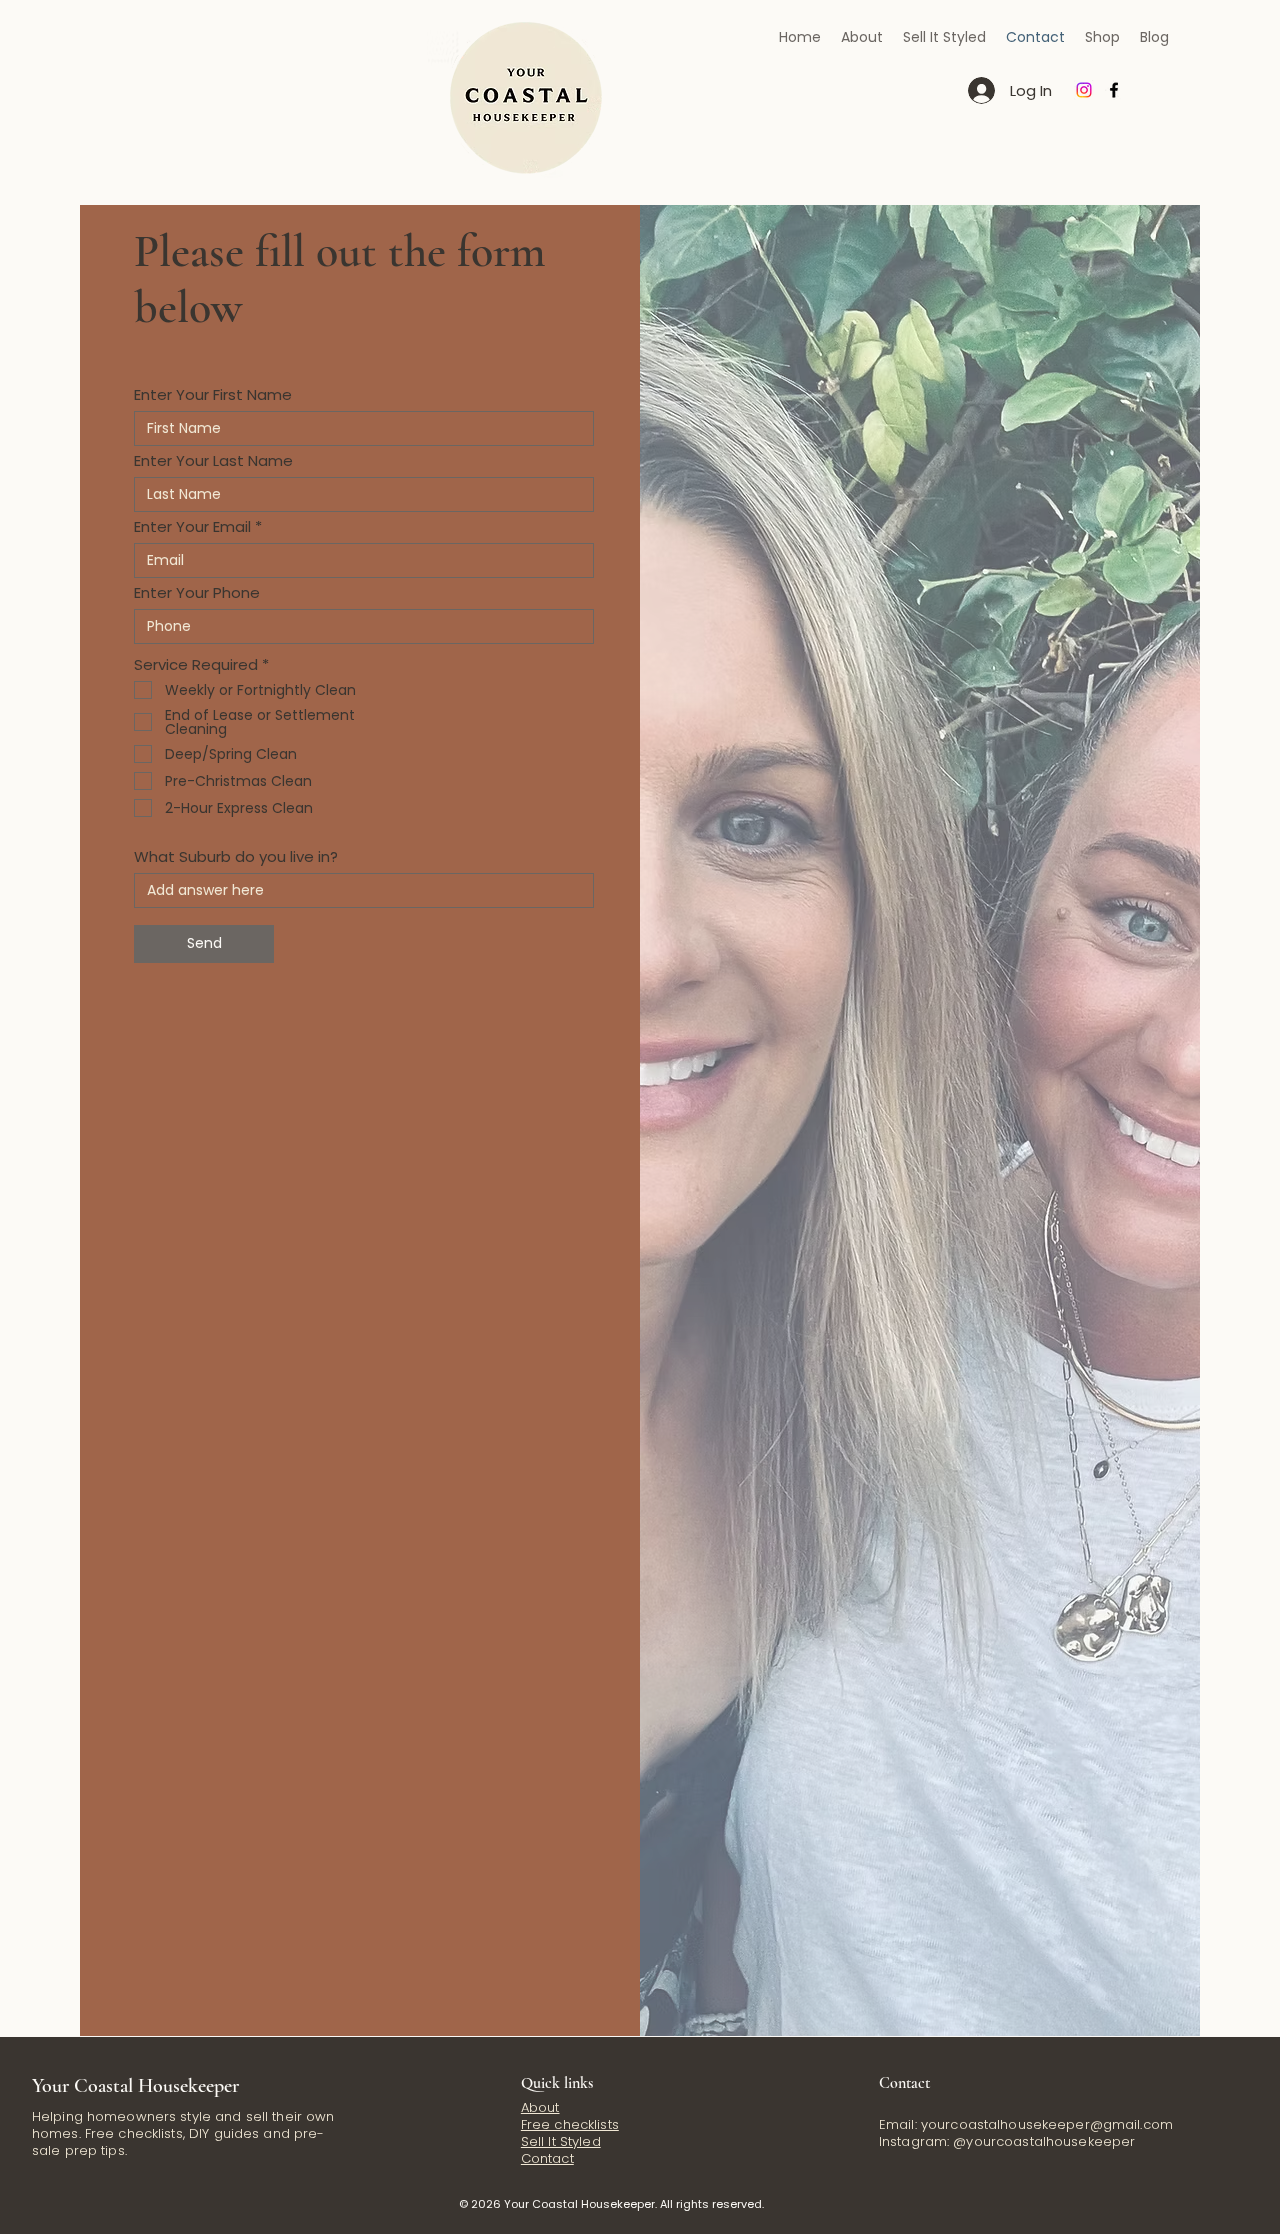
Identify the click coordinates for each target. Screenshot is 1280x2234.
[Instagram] (1084, 90)
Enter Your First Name (213, 394)
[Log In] (980, 90)
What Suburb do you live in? (236, 856)
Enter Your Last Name (213, 460)
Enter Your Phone (197, 592)
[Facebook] (1114, 90)
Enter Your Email (192, 526)
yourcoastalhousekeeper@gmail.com (1047, 2124)
